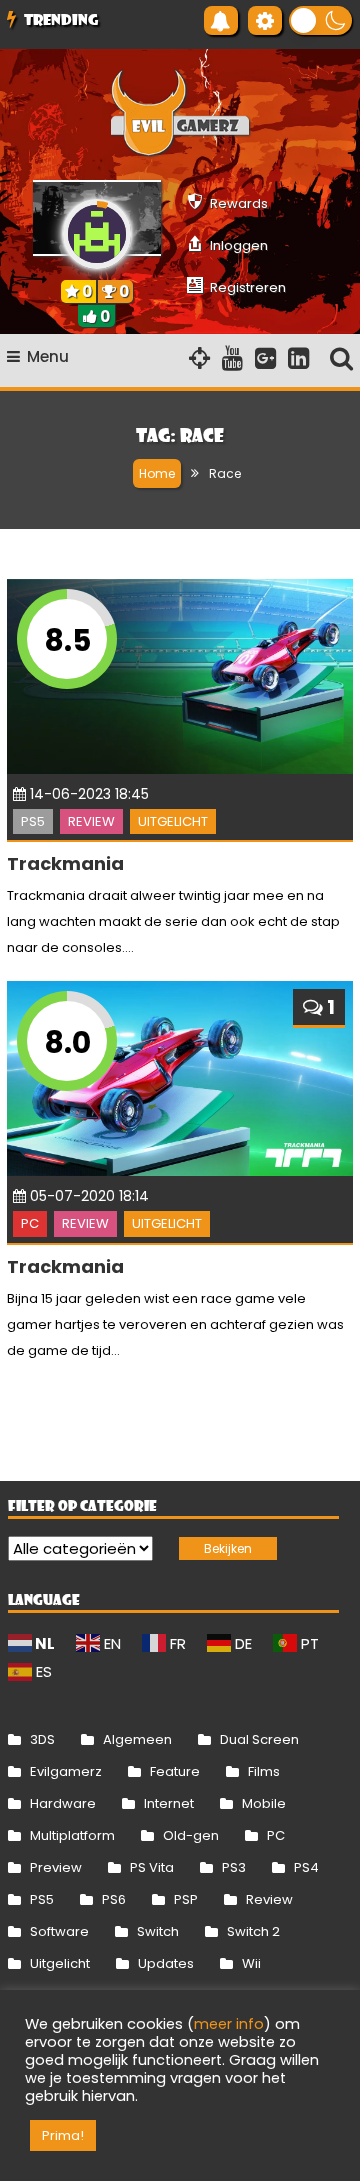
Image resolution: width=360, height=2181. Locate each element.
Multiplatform (72, 1835)
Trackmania (65, 863)
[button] (320, 20)
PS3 (234, 1867)
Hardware (63, 1803)
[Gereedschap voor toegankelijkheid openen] (265, 20)
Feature (175, 1771)
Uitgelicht (173, 821)
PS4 (306, 1867)
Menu (48, 356)
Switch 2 (253, 1931)
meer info (229, 2024)
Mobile (264, 1803)
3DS (42, 1739)
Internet (169, 1803)
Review (91, 821)
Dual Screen (259, 1739)
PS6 (114, 1899)
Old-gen (191, 1835)
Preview (56, 1867)
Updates (166, 1963)
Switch (158, 1931)
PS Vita (152, 1867)
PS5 (33, 821)
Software (59, 1931)
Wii (251, 1963)
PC (30, 1223)
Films (264, 1771)
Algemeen (137, 1739)
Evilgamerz (66, 1771)
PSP (186, 1899)
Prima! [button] (63, 2135)
